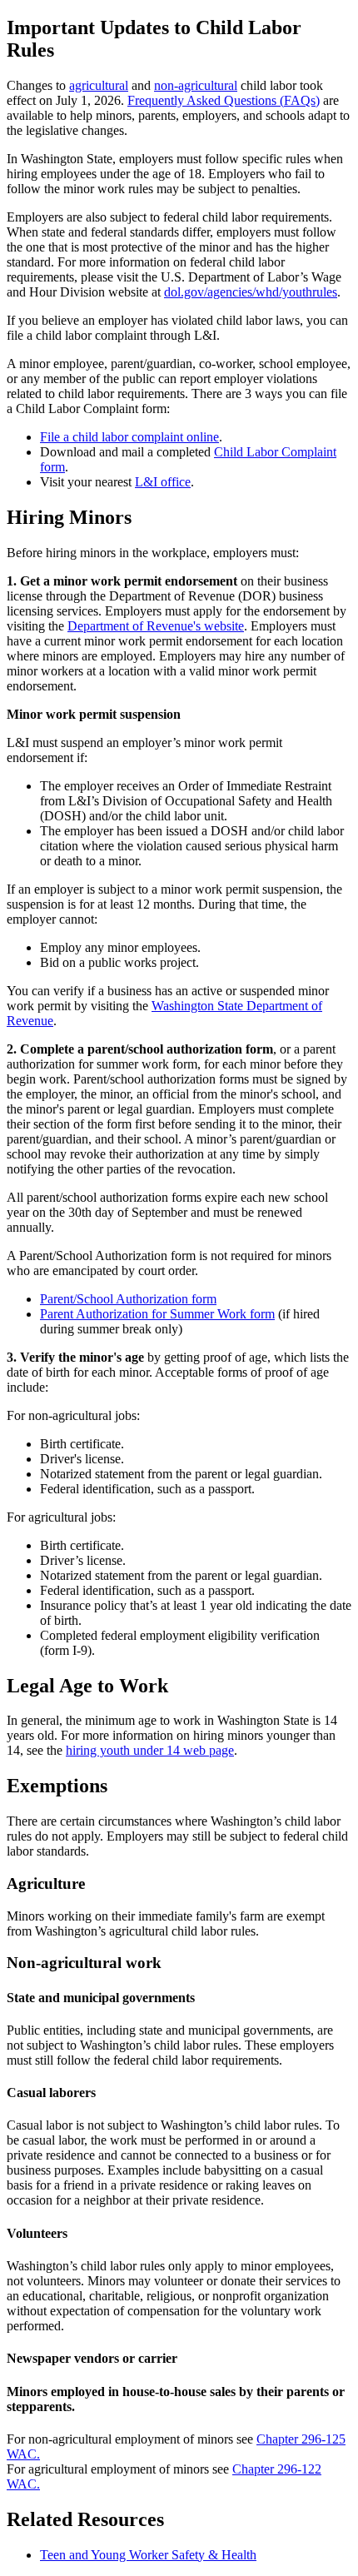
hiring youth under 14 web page (150, 1750)
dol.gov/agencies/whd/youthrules (251, 292)
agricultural (99, 85)
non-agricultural (196, 85)
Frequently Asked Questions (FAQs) (224, 100)
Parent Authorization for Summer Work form (157, 1314)
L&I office (163, 482)
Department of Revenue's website (156, 626)
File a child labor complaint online (129, 437)
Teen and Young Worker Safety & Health (148, 2555)
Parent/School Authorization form (128, 1299)
